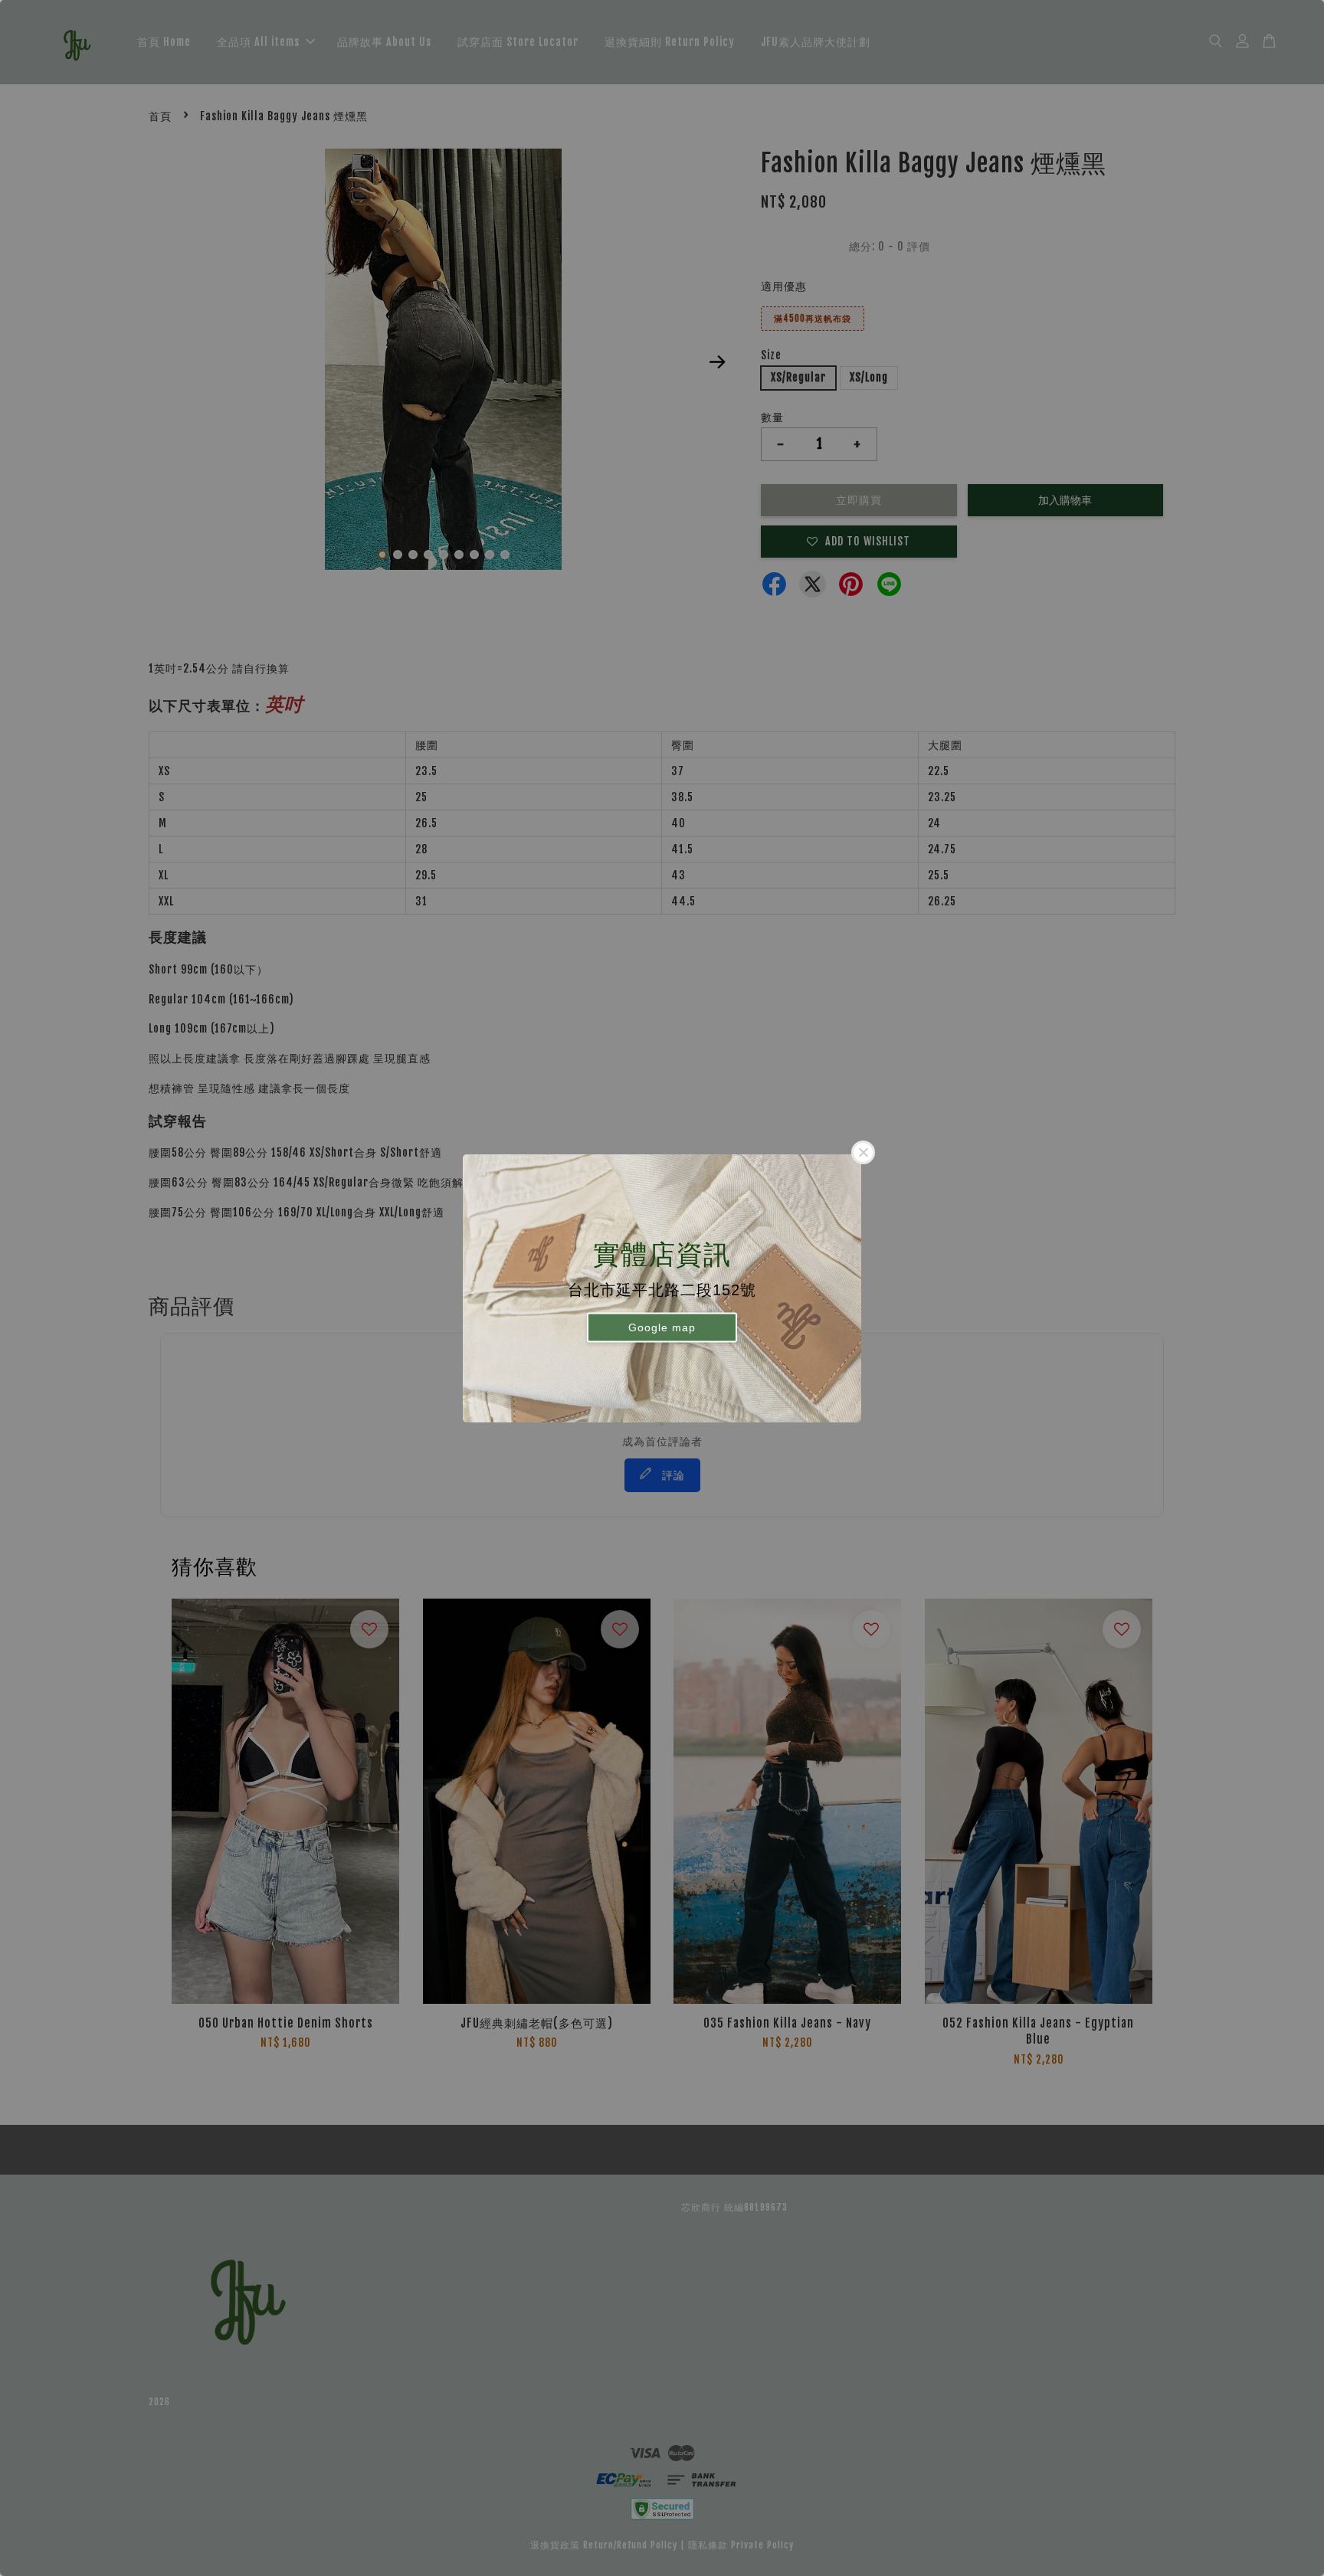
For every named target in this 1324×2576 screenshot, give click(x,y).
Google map (662, 1327)
